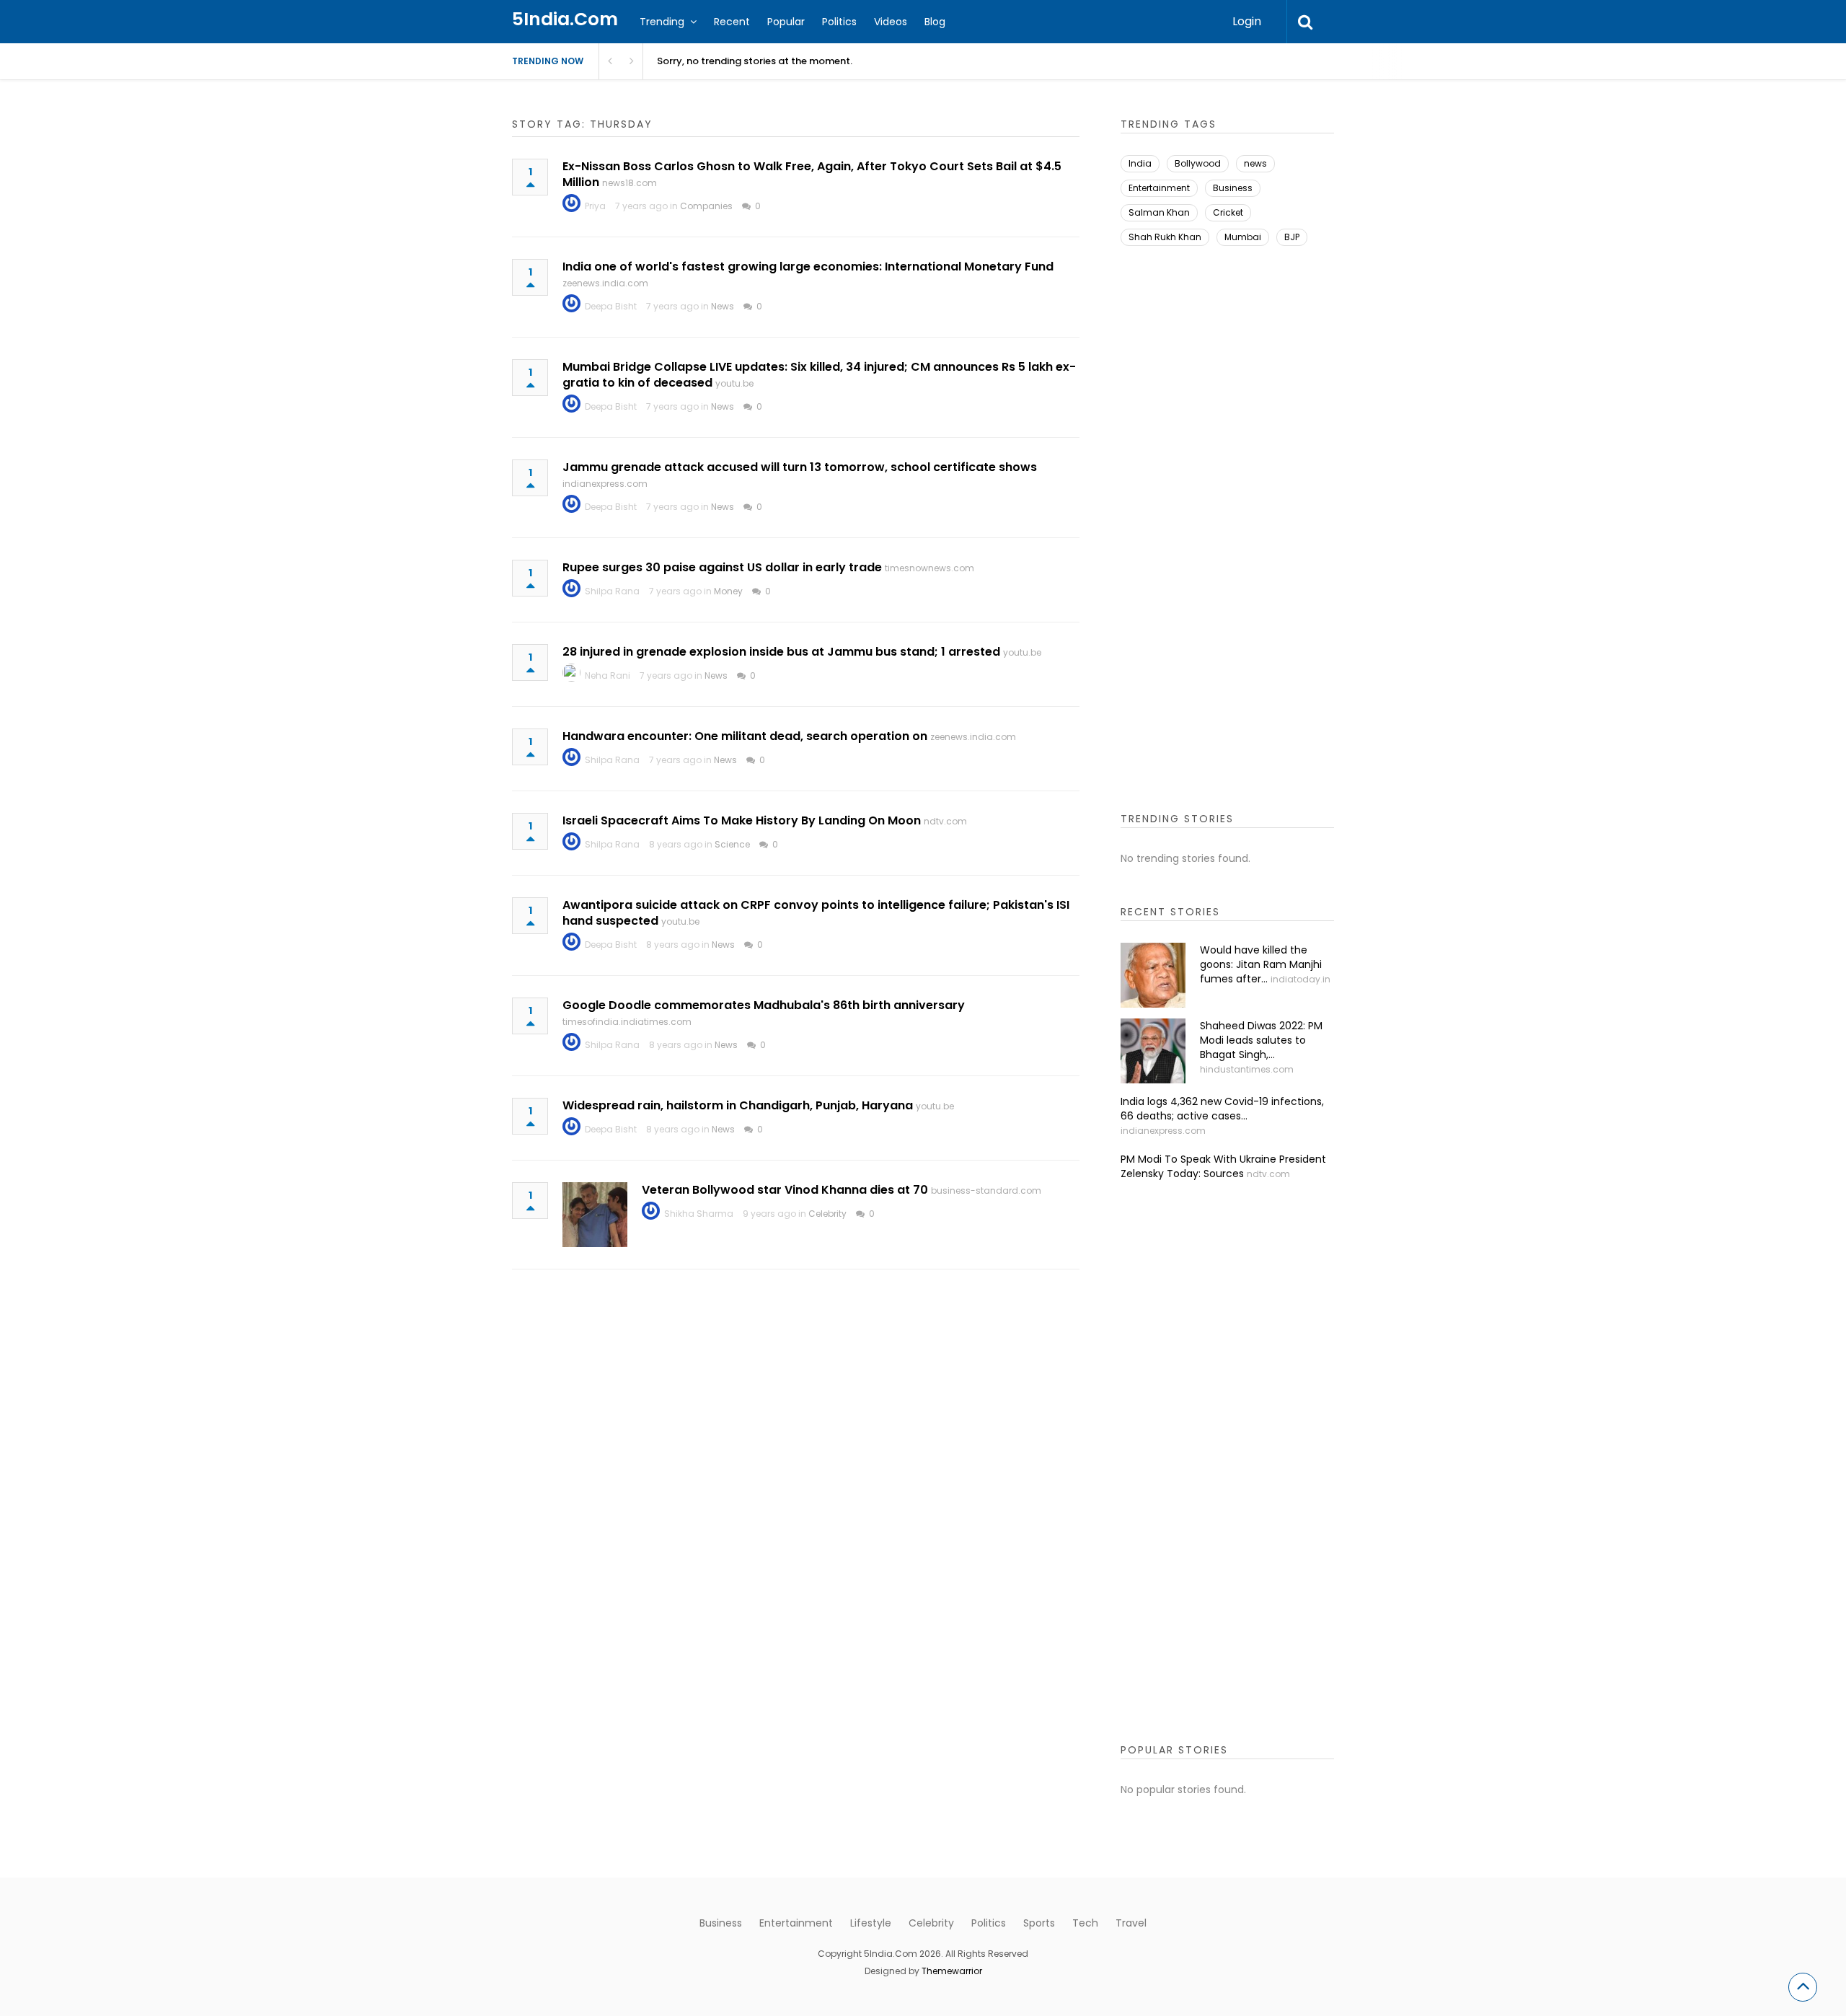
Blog (935, 22)
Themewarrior (952, 1971)
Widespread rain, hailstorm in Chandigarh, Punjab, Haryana (738, 1105)
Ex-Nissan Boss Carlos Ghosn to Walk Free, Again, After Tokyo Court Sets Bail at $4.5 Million (812, 174)
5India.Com (565, 19)
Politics (839, 22)
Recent (732, 22)
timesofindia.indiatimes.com (627, 1022)
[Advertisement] (1227, 540)
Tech (1085, 1923)
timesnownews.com (929, 568)
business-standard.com (986, 1190)
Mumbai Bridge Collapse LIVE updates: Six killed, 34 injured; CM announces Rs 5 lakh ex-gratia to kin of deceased (819, 375)
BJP (1292, 237)
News (723, 306)
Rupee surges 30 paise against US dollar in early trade (722, 567)
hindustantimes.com (1247, 1069)
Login (1247, 21)
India (1140, 163)
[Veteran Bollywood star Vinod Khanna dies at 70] (595, 1215)
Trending (662, 22)
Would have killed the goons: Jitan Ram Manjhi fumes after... (1261, 964)
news (1255, 163)
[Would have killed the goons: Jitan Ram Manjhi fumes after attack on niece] (1153, 975)
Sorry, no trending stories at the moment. (755, 61)
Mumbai (1243, 237)
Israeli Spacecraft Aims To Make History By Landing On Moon (742, 820)
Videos (891, 22)
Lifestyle (871, 1923)
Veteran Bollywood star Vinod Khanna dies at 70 (785, 1190)
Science (732, 844)
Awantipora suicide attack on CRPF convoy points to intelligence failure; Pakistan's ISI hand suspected (816, 913)
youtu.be (734, 383)
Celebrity (827, 1214)
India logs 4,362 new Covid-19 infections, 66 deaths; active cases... (1222, 1109)
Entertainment (1159, 188)
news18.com (630, 183)
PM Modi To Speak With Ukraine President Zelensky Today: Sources (1223, 1166)
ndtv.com (945, 821)
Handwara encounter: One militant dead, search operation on (745, 736)
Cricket (1228, 212)
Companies (706, 206)
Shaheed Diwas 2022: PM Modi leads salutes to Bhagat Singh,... (1261, 1040)
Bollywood (1198, 163)
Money (728, 591)
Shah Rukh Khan (1165, 237)
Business (1233, 188)
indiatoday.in (1300, 979)
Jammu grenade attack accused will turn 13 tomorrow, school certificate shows (800, 467)
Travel (1131, 1923)
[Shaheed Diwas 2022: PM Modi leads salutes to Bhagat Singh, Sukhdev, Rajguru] (1153, 1051)
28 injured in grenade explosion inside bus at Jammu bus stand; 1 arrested (781, 652)
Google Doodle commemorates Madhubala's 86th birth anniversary (764, 1005)
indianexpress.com (605, 484)
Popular (786, 22)
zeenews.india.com (605, 283)
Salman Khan (1159, 212)
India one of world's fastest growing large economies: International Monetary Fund (808, 267)
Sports (1039, 1923)
